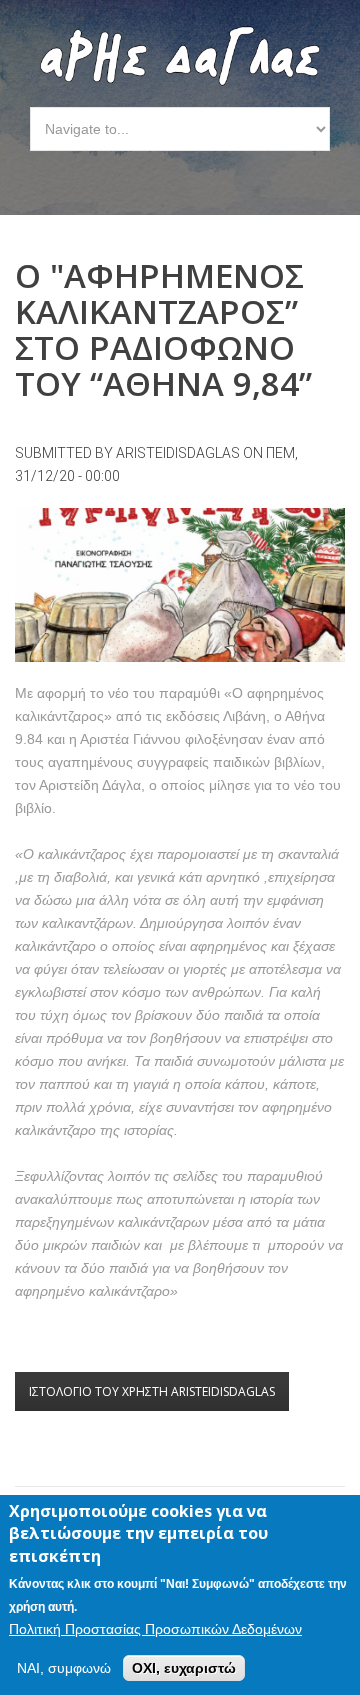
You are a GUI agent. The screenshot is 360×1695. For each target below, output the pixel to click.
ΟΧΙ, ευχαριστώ (184, 1668)
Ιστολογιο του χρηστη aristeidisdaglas (152, 1391)
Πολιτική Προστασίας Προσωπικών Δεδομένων (155, 1629)
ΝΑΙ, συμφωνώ (64, 1668)
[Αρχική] (180, 36)
